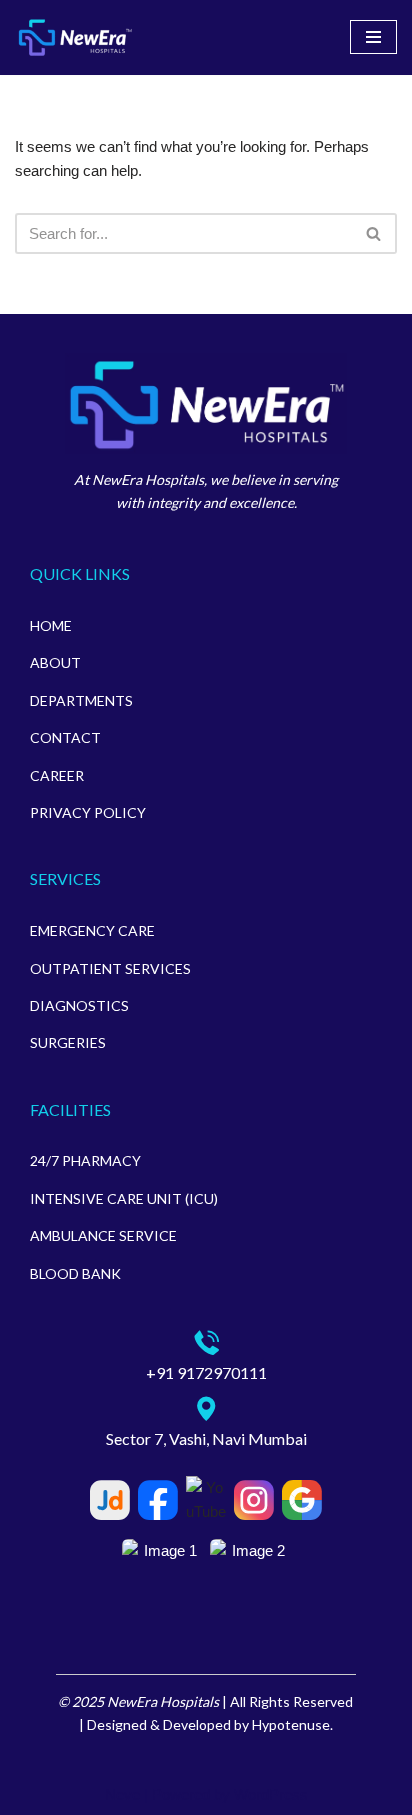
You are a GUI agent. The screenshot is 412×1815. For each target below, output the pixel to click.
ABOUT (55, 662)
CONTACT (65, 737)
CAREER (57, 775)
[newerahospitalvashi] (75, 37)
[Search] (374, 233)
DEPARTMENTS (81, 700)
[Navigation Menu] (373, 37)
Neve (122, 1794)
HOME (51, 625)
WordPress (271, 1794)
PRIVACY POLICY (88, 812)
